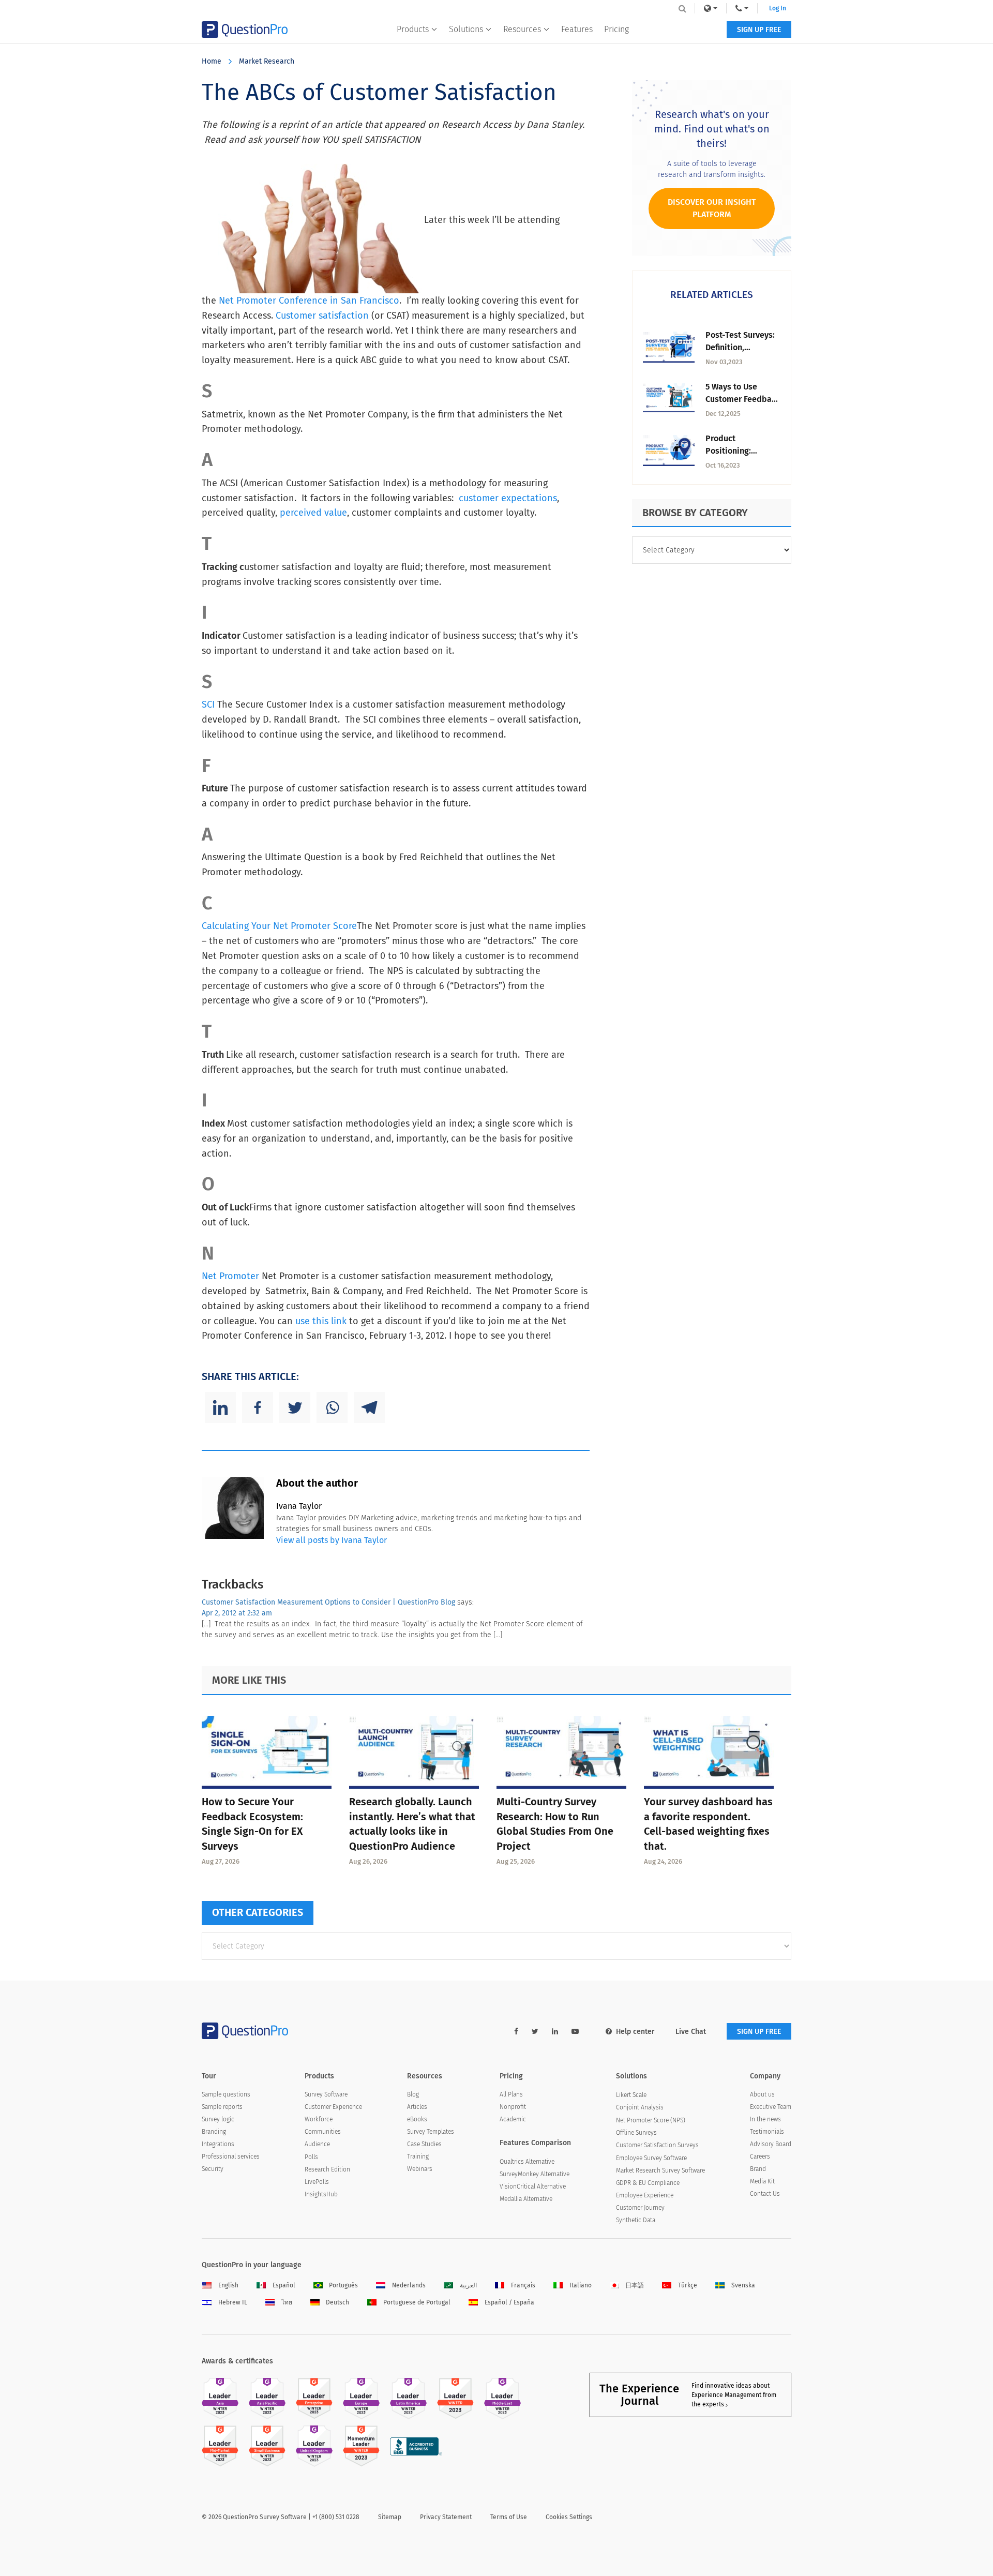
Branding (214, 2132)
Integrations (218, 2144)
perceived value (313, 513)
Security (213, 2169)
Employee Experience (645, 2195)
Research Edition (327, 2169)
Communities (323, 2132)
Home (212, 61)
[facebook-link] (516, 2032)
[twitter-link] (535, 2032)
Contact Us (765, 2194)
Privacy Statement (446, 2517)
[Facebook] (258, 1407)
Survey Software (326, 2094)
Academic (513, 2119)
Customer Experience (333, 2107)
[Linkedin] (220, 1407)
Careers (760, 2156)
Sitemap (390, 2517)
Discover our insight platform (712, 208)
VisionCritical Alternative (533, 2186)
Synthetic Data (636, 2220)
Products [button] (413, 29)
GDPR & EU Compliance (648, 2183)
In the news (765, 2119)
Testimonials (767, 2132)
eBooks (417, 2119)
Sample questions (226, 2094)
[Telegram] (369, 1407)
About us (762, 2094)
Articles (417, 2107)
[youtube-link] (575, 2032)
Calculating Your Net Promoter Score (279, 926)
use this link (321, 1321)
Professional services (231, 2156)
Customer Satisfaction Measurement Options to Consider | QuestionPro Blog (328, 1602)
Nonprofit (513, 2107)
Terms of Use (509, 2517)
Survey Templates (431, 2132)
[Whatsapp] (332, 1407)
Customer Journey (640, 2208)
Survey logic (218, 2119)
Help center (635, 2032)
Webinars (420, 2169)
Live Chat (691, 2032)
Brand (758, 2169)
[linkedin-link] (555, 2032)
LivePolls (317, 2182)
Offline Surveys (636, 2133)
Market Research (267, 61)
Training (418, 2156)
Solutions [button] (466, 29)
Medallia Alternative (526, 2199)
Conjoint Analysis (640, 2107)
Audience (317, 2144)
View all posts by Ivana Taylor (332, 1540)
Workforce (319, 2119)
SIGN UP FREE (759, 30)
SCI (209, 705)
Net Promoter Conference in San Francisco (309, 301)
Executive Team (771, 2107)
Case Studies (424, 2144)
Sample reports (222, 2107)
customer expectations (508, 498)
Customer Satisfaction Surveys (657, 2145)
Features (577, 29)
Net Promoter (230, 1276)
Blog (413, 2094)
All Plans (511, 2094)
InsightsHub (321, 2194)
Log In (778, 8)
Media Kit (762, 2181)
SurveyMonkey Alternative (535, 2174)
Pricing (616, 29)
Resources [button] (522, 29)
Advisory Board (771, 2144)
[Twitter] (295, 1407)
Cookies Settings (569, 2517)
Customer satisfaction (322, 316)
